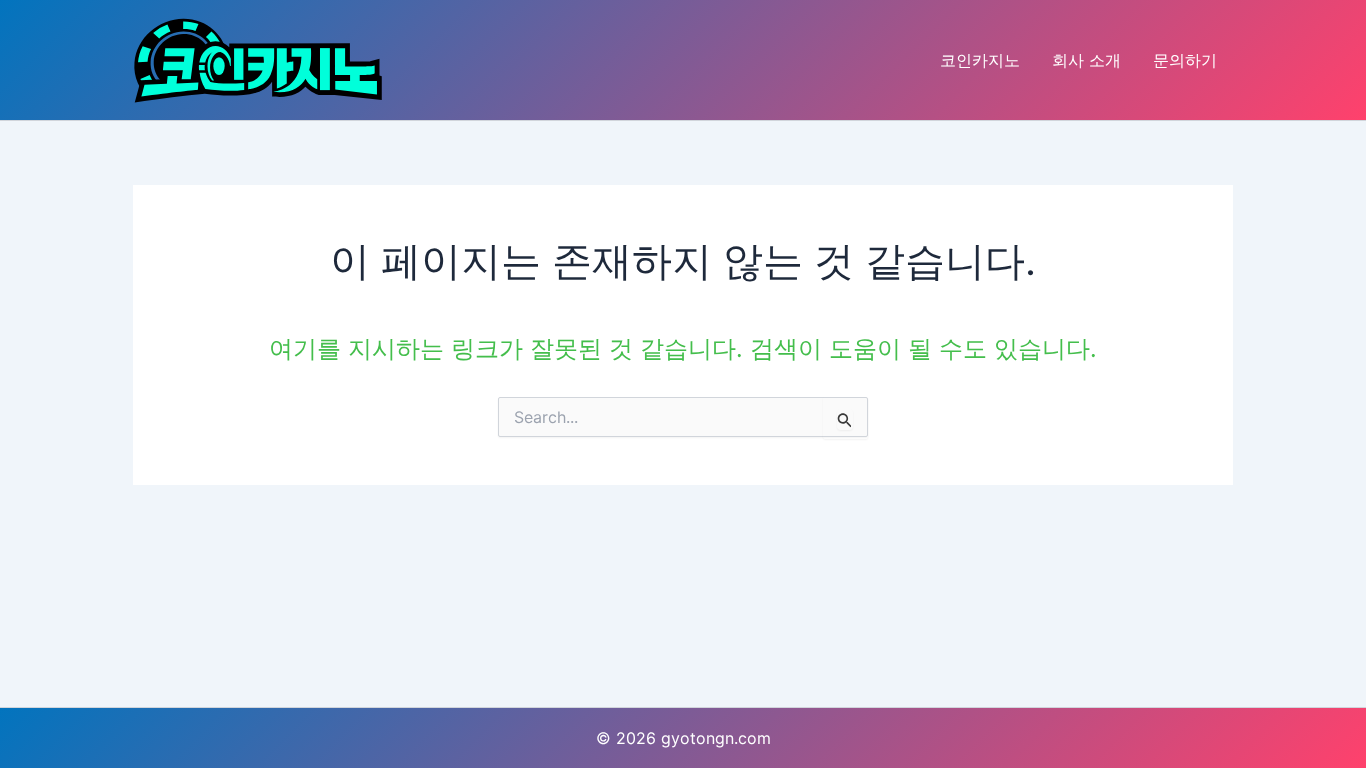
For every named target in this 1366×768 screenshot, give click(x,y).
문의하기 (1185, 60)
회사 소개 (1086, 60)
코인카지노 (980, 60)
